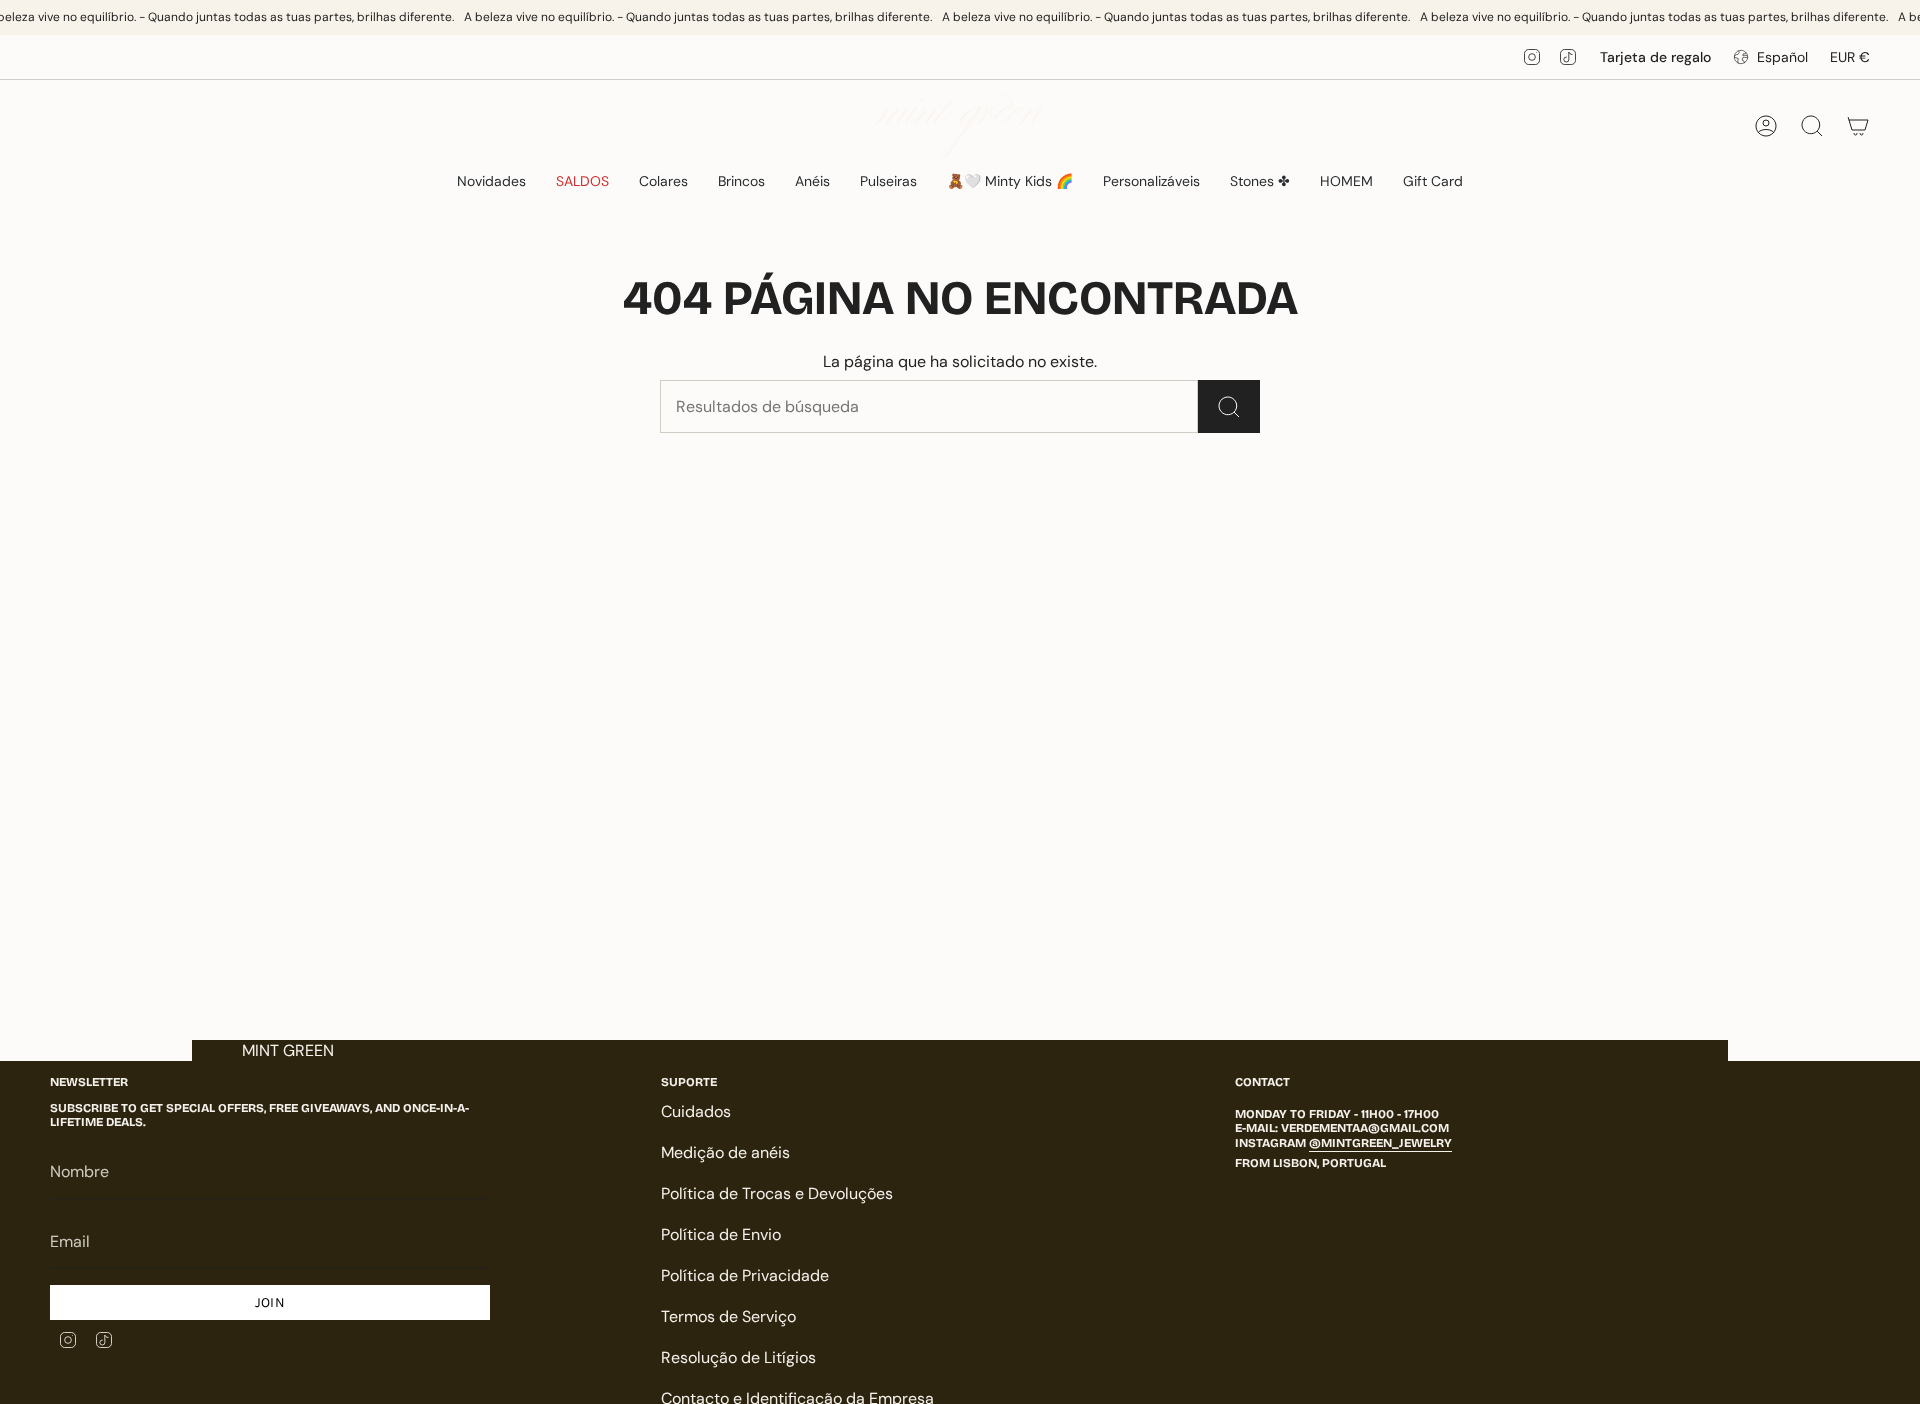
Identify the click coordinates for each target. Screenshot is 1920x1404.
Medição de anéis (725, 1152)
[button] (663, 181)
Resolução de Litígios (738, 1357)
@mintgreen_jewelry (1380, 1143)
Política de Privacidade (745, 1275)
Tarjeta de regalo (1655, 57)
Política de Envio (721, 1234)
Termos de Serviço (728, 1316)
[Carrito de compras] (1858, 126)
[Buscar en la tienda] (1229, 406)
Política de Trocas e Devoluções (777, 1193)
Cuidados (696, 1111)
